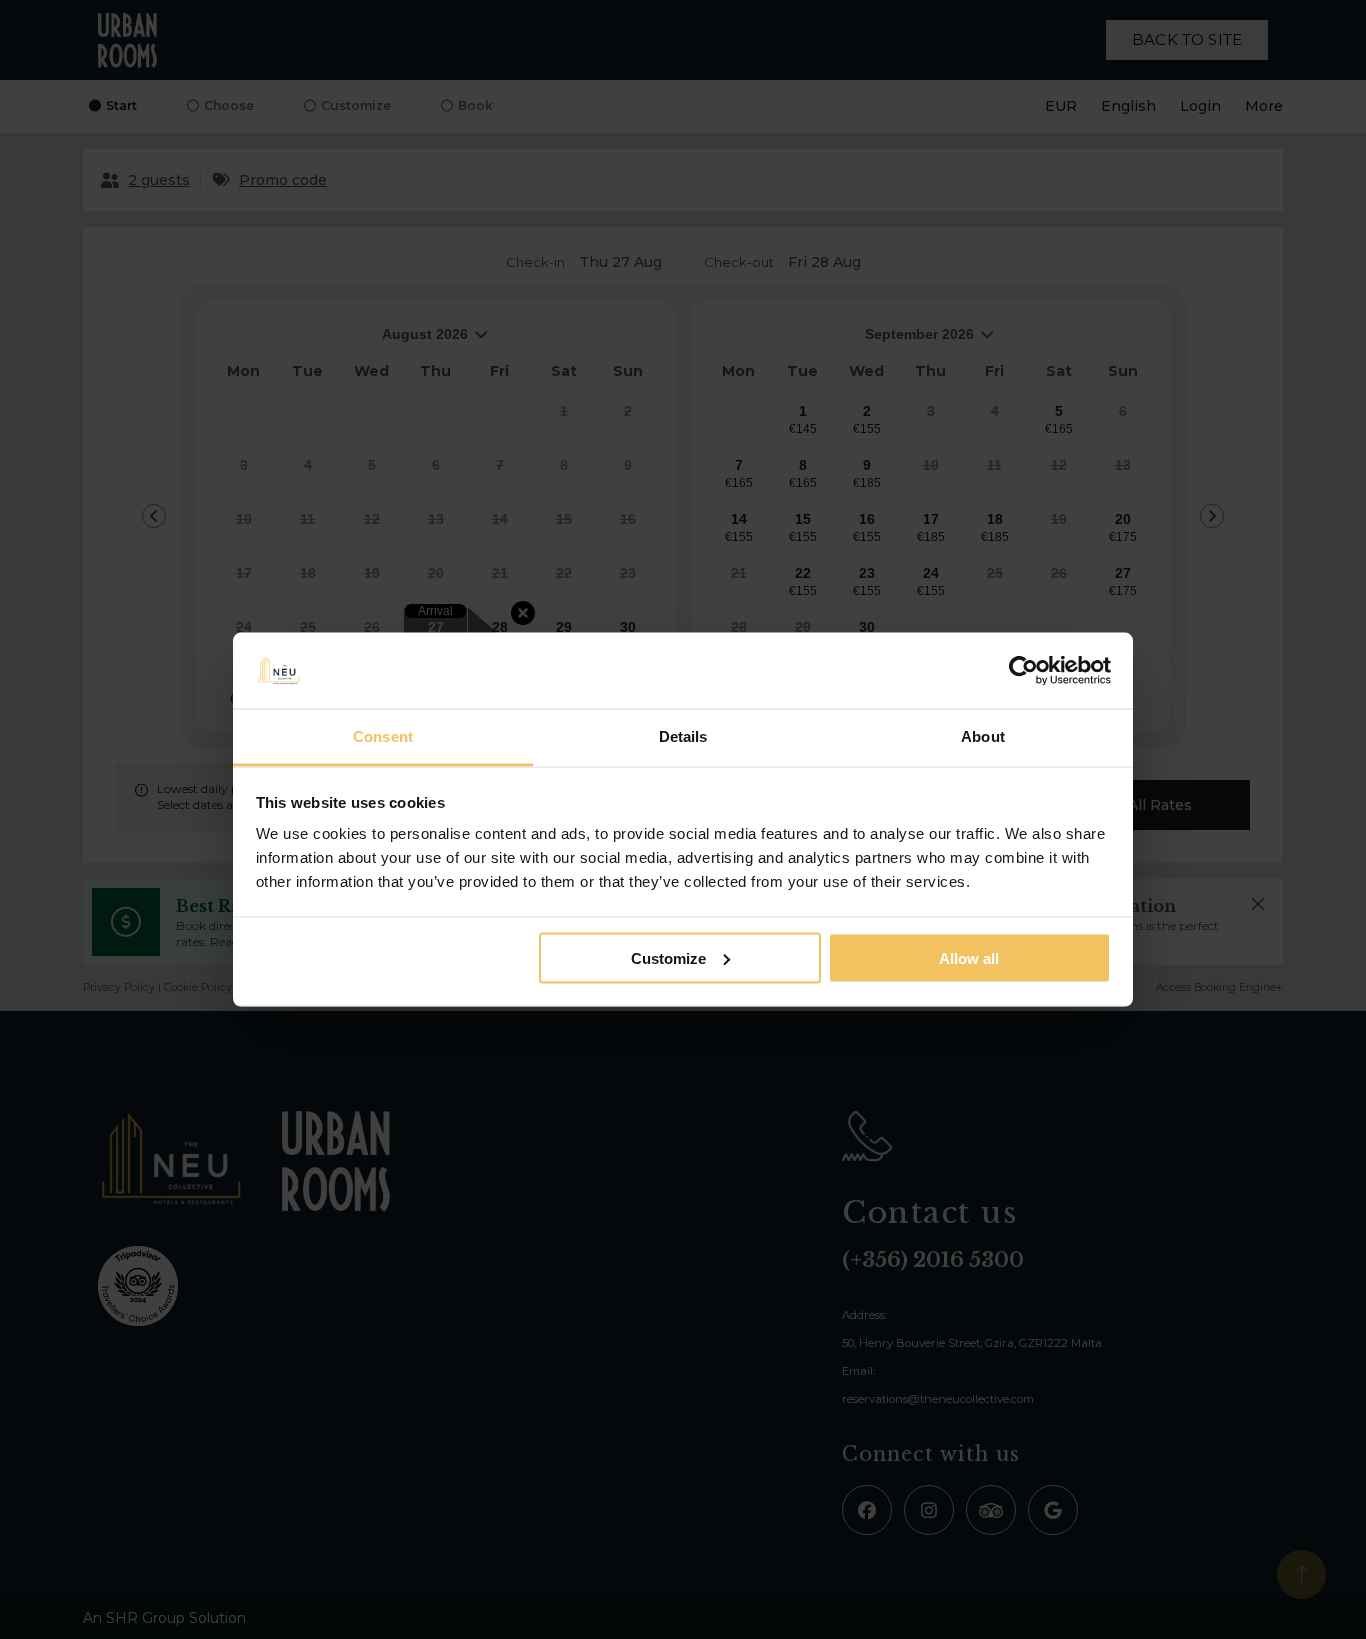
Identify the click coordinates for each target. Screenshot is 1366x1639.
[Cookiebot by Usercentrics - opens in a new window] (1023, 671)
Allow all (969, 957)
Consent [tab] (383, 736)
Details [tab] (683, 736)
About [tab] (983, 736)
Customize (668, 957)
